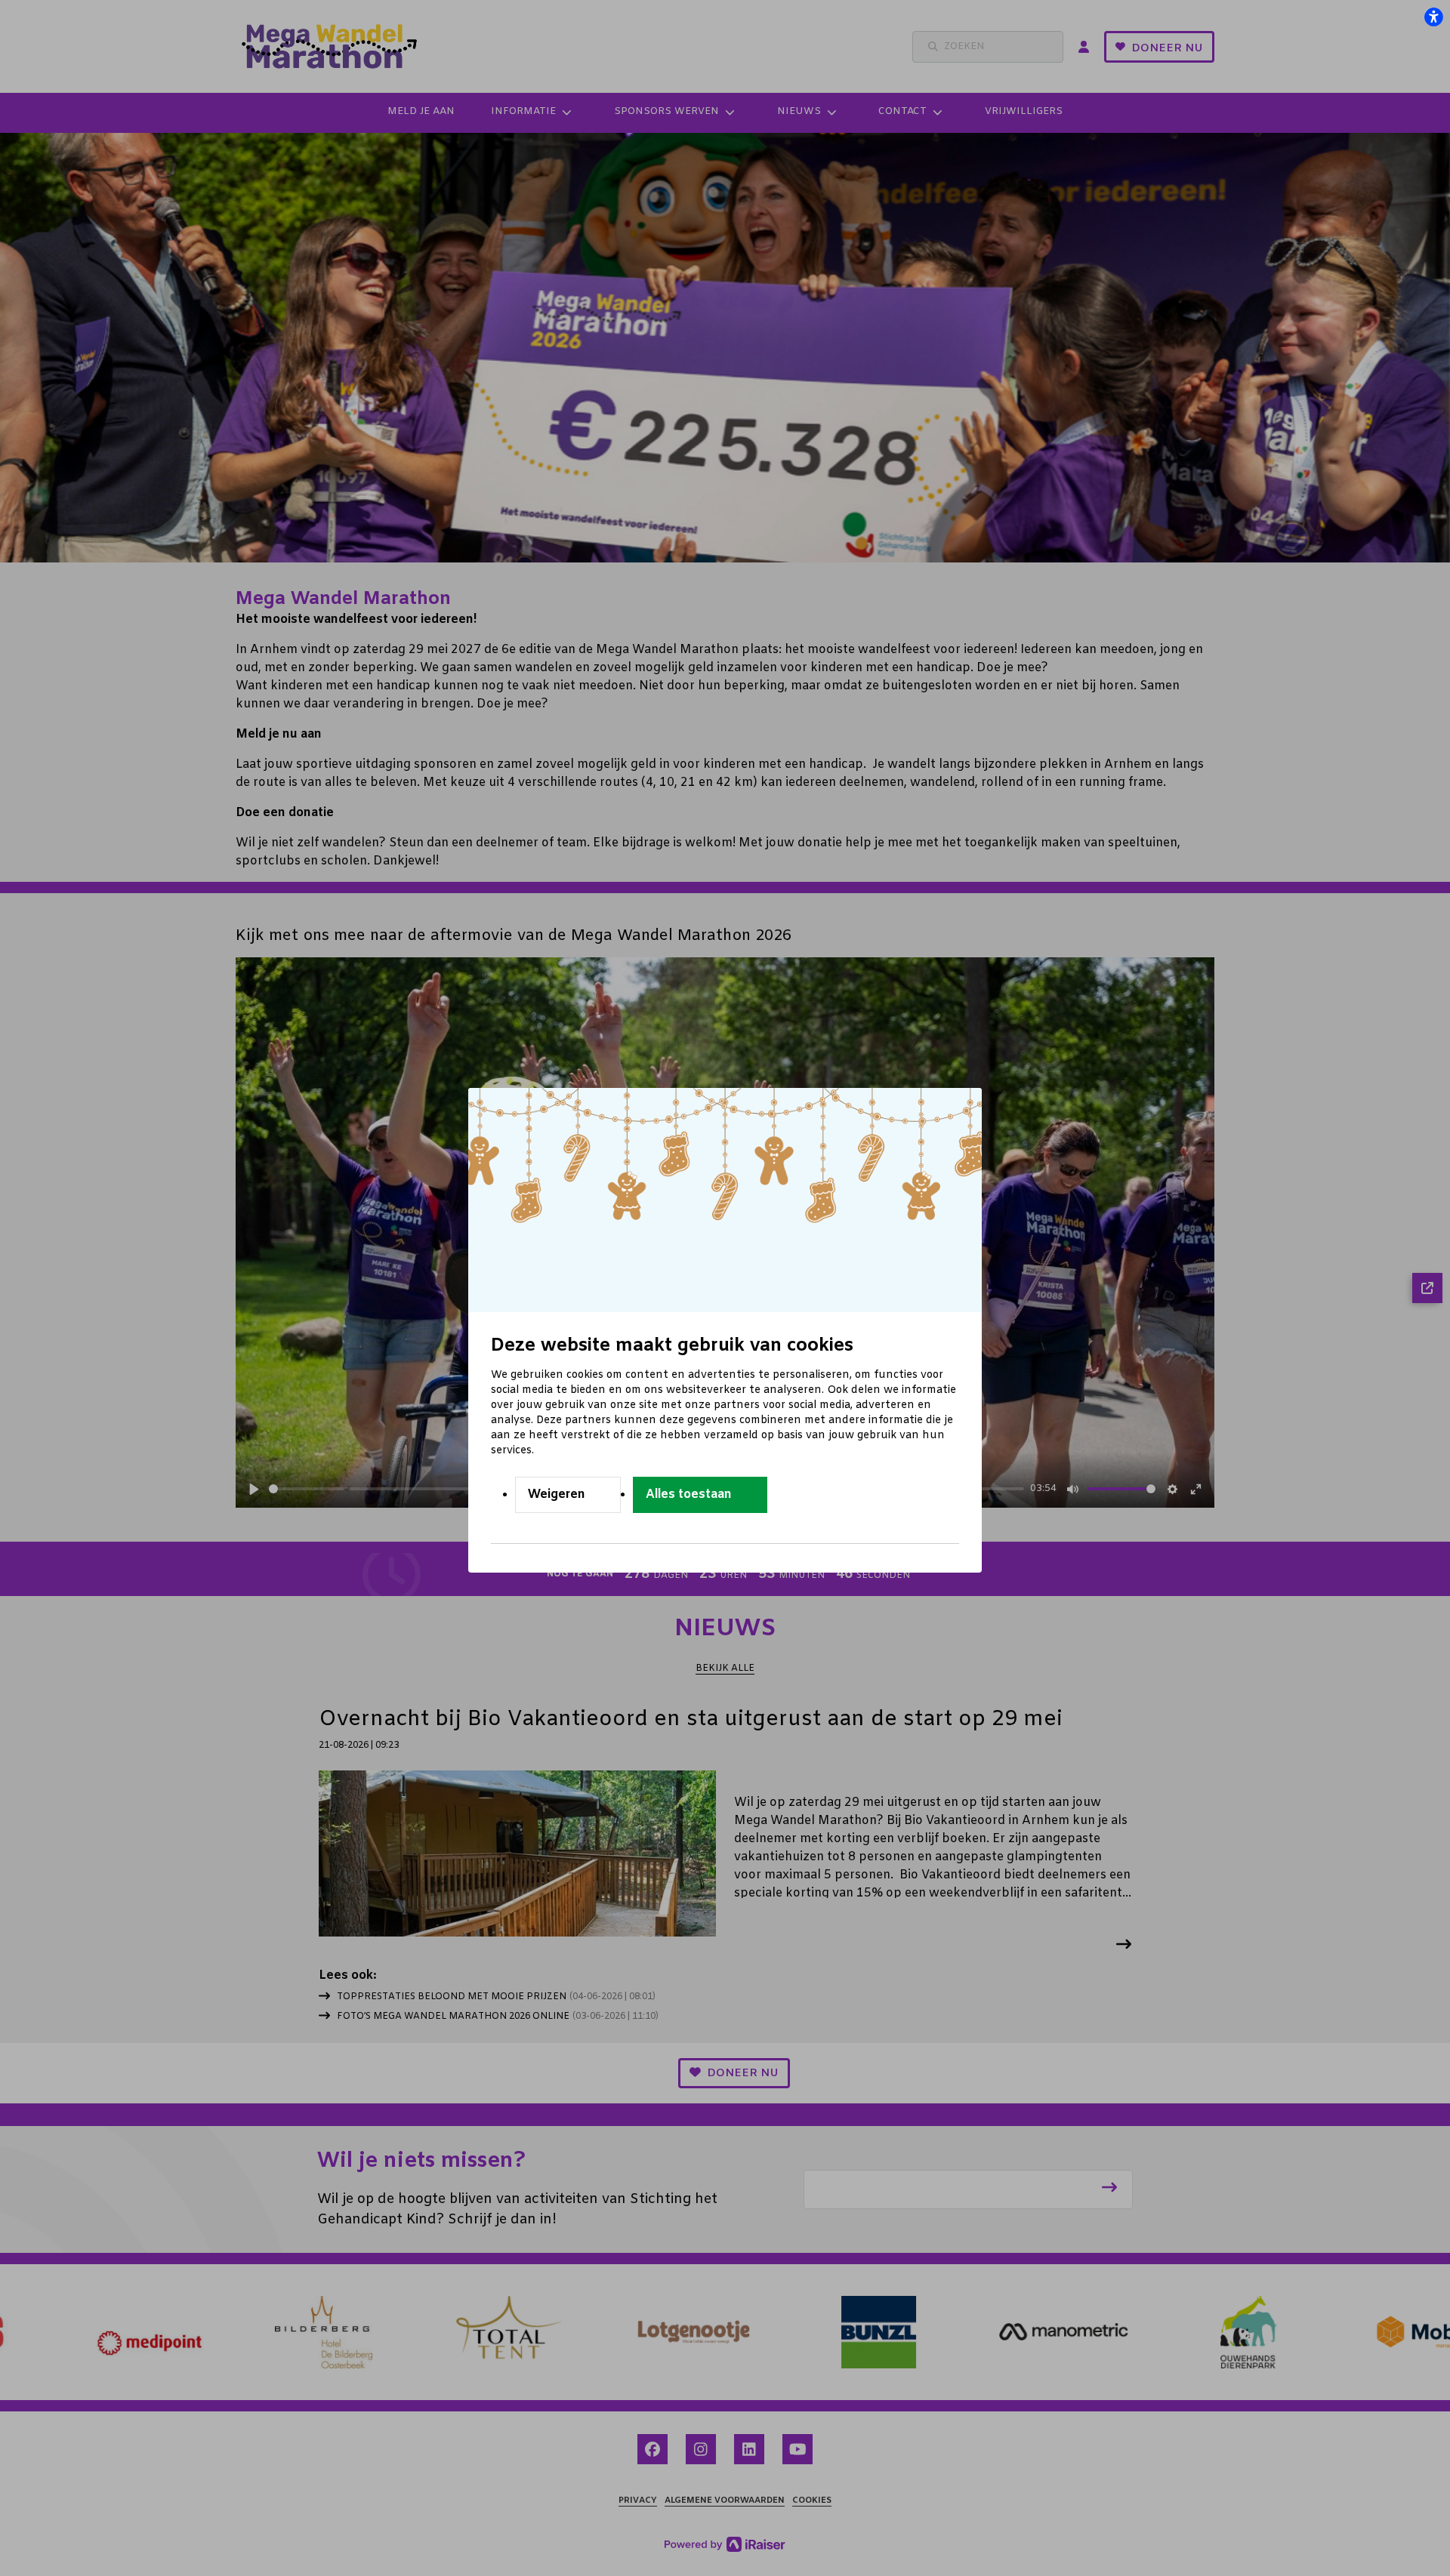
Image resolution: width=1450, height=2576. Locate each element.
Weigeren (557, 1494)
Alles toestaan (689, 1494)
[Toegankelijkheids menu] (1433, 17)
